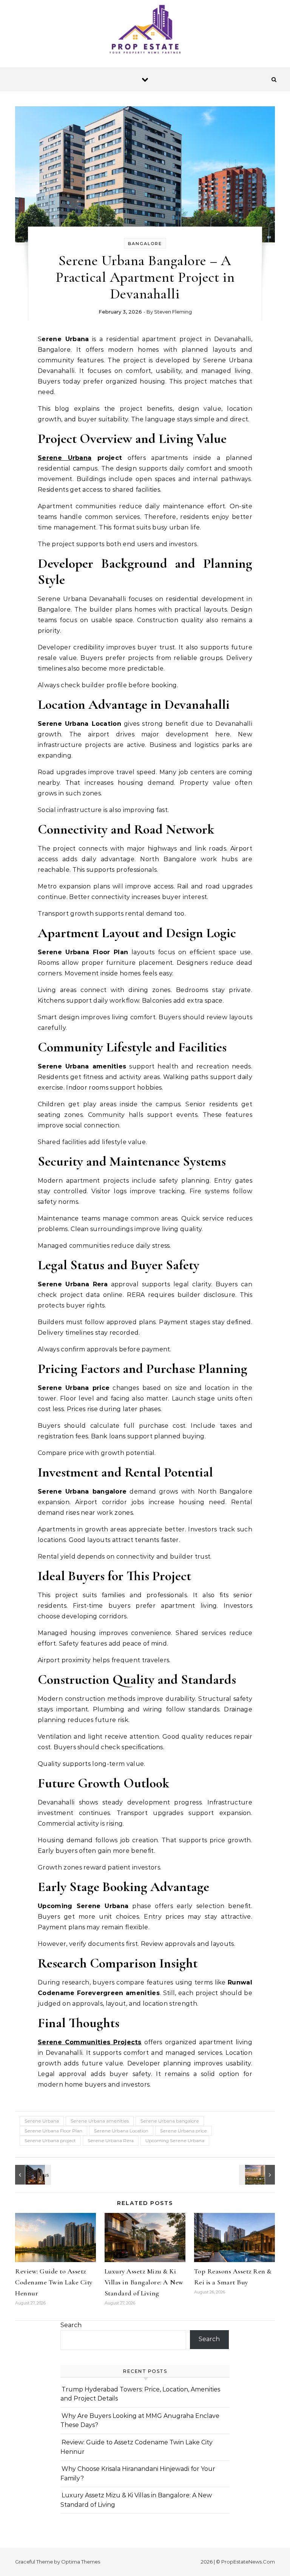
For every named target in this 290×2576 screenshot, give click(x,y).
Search (71, 2325)
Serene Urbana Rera (111, 2140)
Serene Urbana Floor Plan (53, 2131)
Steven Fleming (173, 312)
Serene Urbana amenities (100, 2121)
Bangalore (145, 244)
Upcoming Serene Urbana (175, 2140)
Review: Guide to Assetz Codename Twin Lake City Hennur (54, 2282)
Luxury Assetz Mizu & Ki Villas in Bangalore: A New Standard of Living (144, 2282)
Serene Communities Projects (90, 2042)
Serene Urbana (65, 458)
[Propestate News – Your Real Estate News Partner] (145, 31)
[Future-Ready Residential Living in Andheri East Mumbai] (258, 2175)
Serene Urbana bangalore (170, 2121)
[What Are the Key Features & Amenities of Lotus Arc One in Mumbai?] (32, 2175)
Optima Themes (81, 2562)
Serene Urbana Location (121, 2131)
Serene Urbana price (184, 2131)
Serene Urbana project (50, 2140)
